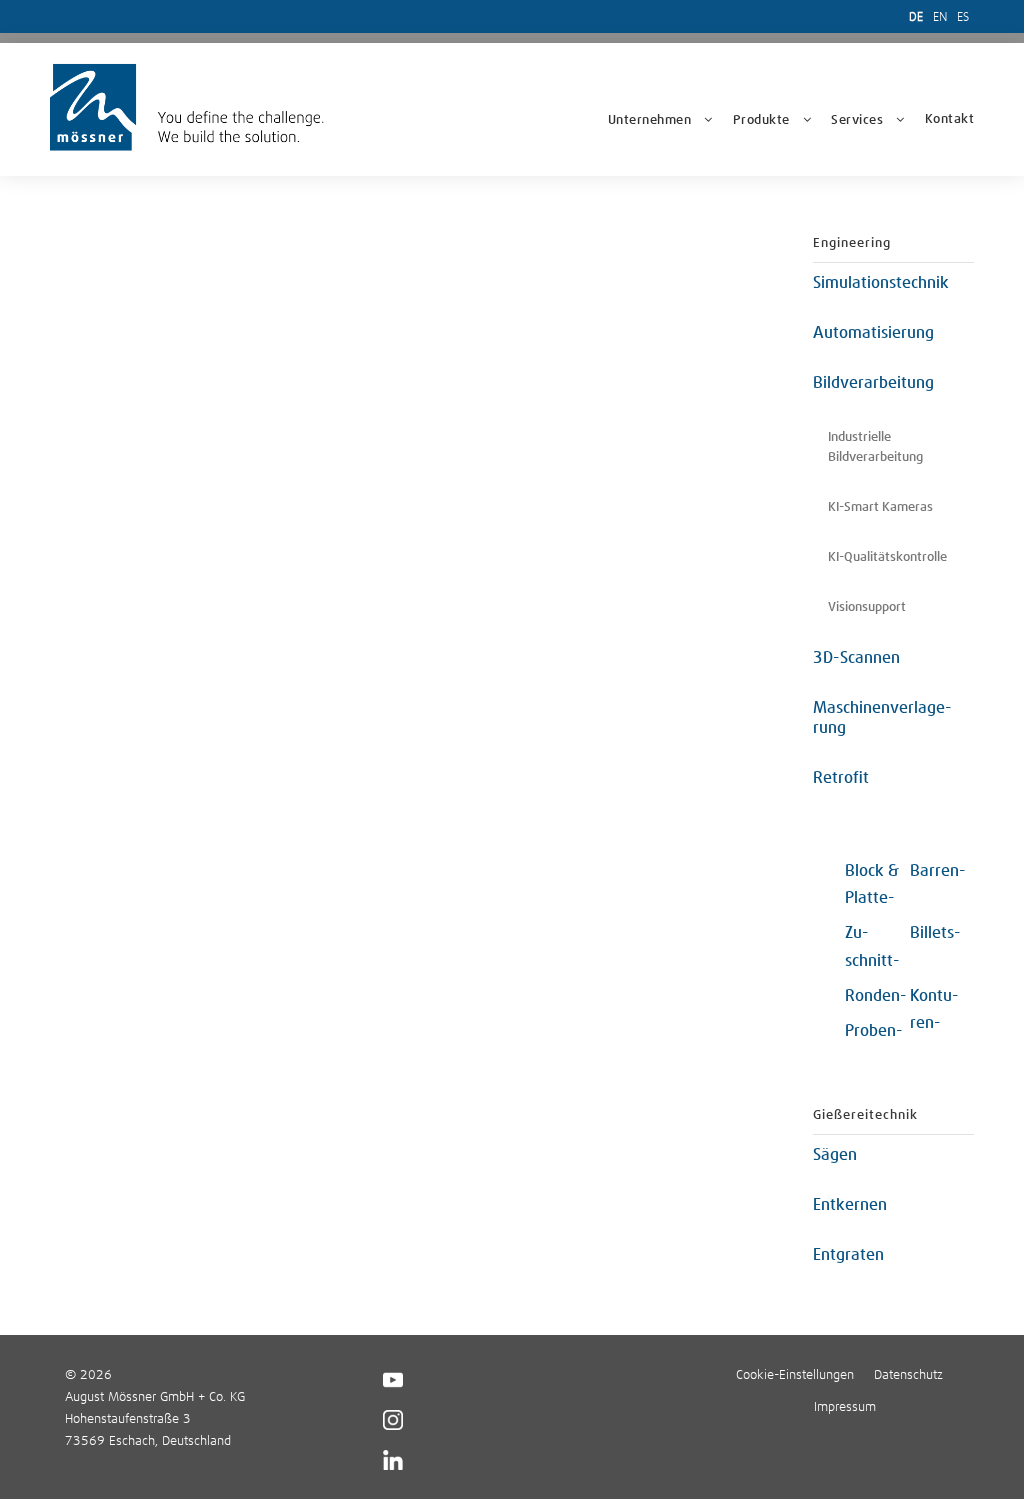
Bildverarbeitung (873, 383)
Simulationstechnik (881, 283)
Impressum (845, 1407)
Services (857, 120)
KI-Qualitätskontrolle (887, 557)
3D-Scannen (856, 658)
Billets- (935, 933)
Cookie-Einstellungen (795, 1375)
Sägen (835, 1155)
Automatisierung (873, 333)
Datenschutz (908, 1375)
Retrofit (841, 778)
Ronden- (876, 996)
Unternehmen (650, 120)
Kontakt (950, 119)
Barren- (938, 871)
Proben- (874, 1031)
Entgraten (848, 1255)
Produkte (761, 120)
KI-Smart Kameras (880, 507)
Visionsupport (867, 607)
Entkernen (850, 1205)
